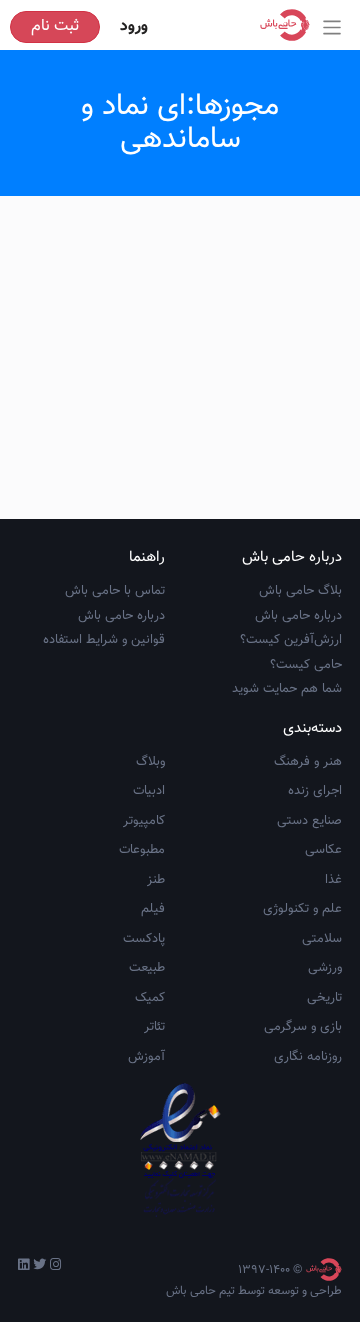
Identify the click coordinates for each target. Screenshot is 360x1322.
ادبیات (149, 791)
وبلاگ (150, 762)
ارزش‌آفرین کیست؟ (291, 640)
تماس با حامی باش (115, 591)
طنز (156, 880)
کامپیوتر (144, 821)
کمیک (150, 998)
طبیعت (147, 968)
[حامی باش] (290, 25)
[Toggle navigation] (332, 27)
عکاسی (323, 850)
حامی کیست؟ (306, 665)
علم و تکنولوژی (302, 909)
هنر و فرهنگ (308, 762)
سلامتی (322, 939)
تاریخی (324, 998)
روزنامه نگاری (308, 1057)
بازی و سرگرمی (303, 1027)
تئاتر (154, 1027)
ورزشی (325, 968)
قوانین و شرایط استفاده (104, 640)
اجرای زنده (315, 791)
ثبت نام (55, 26)
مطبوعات (142, 850)
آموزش (146, 1057)
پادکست (144, 939)
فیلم (153, 909)
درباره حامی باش (298, 616)
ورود (134, 26)
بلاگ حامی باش (300, 591)
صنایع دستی (309, 821)
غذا (333, 880)
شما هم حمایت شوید (287, 689)
